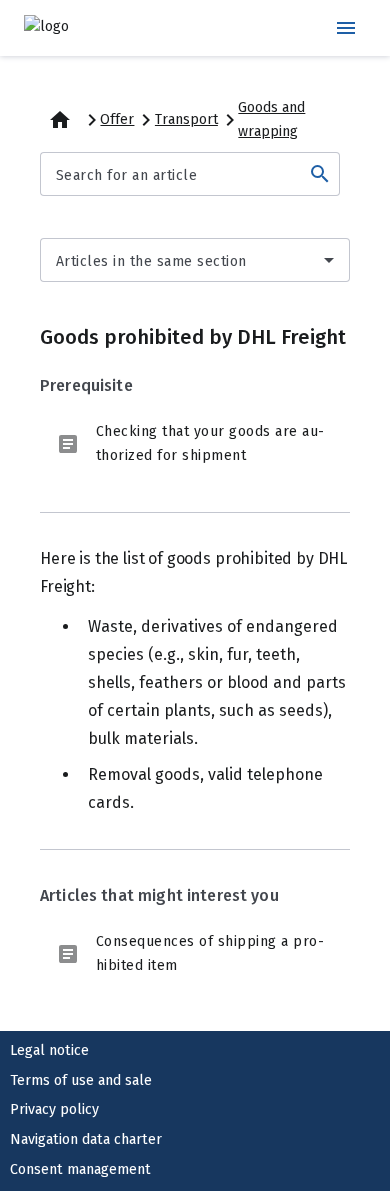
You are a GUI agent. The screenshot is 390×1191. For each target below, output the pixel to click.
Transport (186, 119)
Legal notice (49, 1050)
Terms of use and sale (81, 1080)
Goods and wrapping (271, 119)
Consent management (80, 1169)
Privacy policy (54, 1109)
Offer (117, 119)
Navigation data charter (86, 1139)
